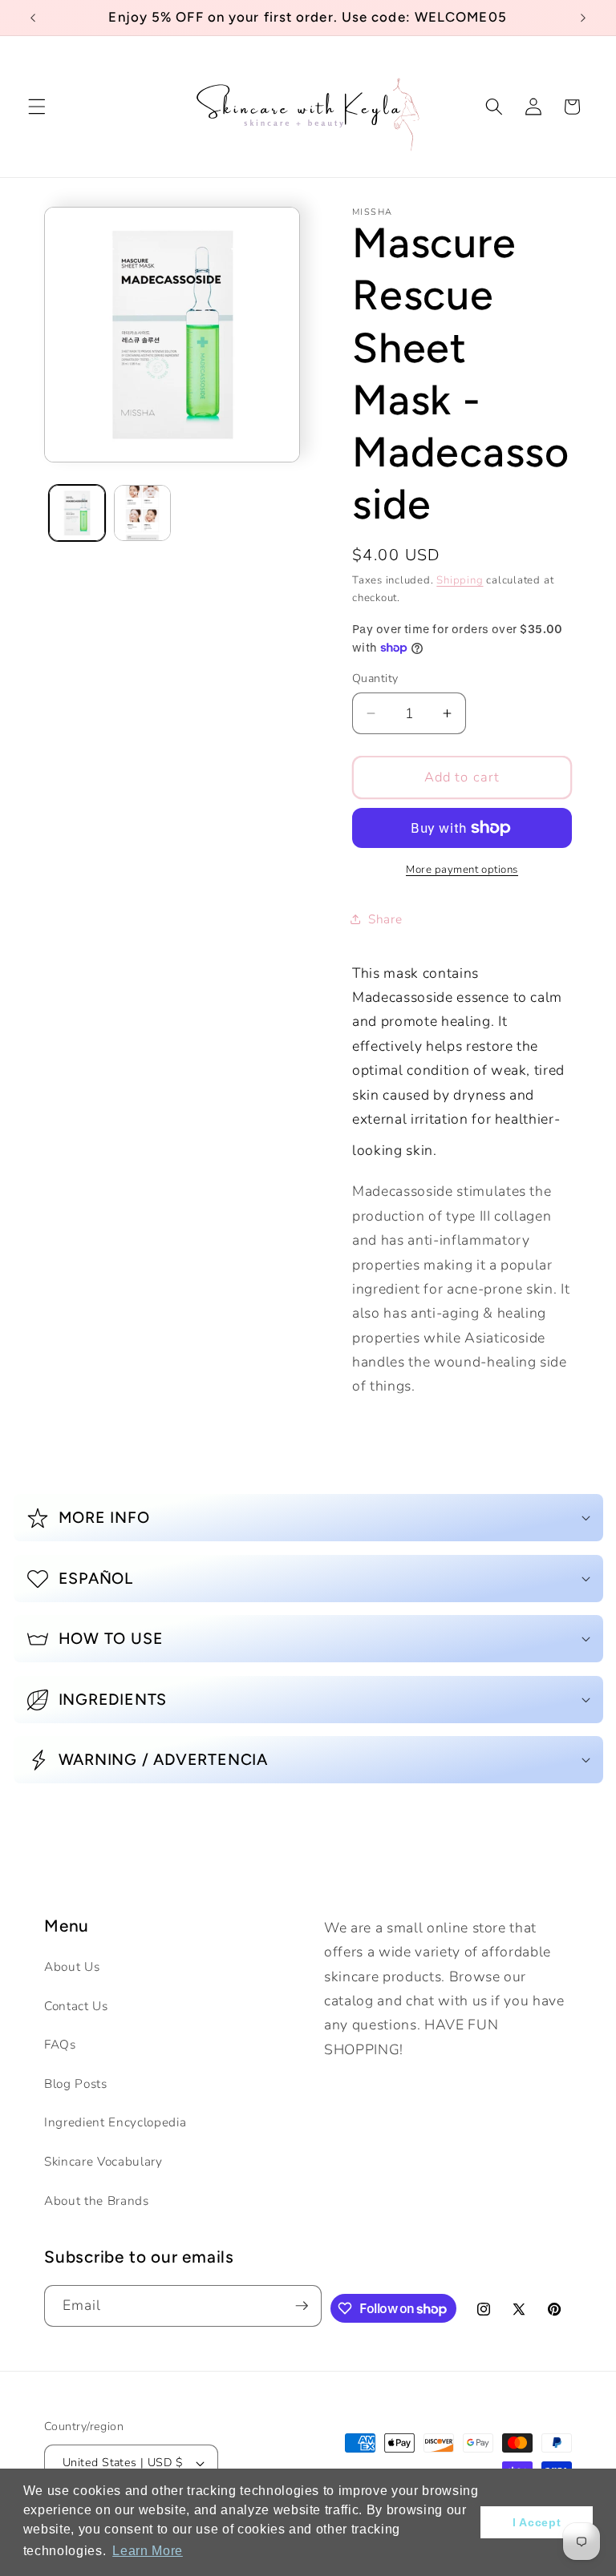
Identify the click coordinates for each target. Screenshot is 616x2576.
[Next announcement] (583, 18)
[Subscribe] (302, 2306)
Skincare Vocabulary (103, 2161)
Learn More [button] (148, 2551)
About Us (72, 1966)
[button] (37, 107)
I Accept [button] (537, 2522)
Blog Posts (76, 2083)
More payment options (462, 870)
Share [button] (385, 919)
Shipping (460, 580)
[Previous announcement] (33, 18)
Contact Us (76, 2006)
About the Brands (97, 2201)
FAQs (60, 2044)
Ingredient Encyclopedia (115, 2122)
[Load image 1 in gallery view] (77, 513)
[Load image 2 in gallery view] (142, 513)
